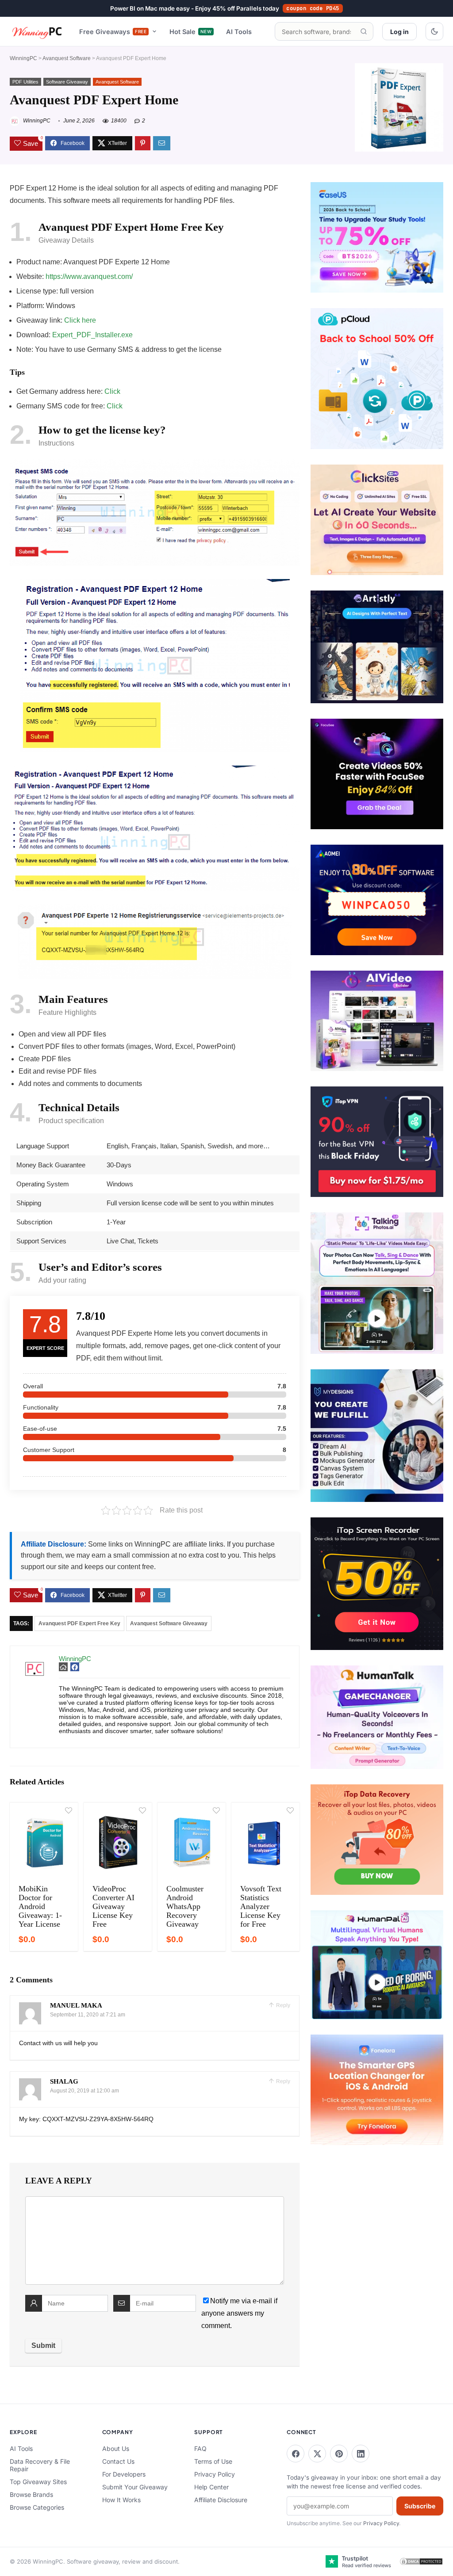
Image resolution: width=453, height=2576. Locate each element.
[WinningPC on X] (317, 2454)
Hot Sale (190, 32)
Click (112, 391)
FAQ (200, 2448)
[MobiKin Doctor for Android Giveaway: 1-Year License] (44, 1842)
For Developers (124, 2474)
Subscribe (420, 2506)
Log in (399, 32)
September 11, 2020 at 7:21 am (88, 2015)
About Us (116, 2448)
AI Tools (239, 32)
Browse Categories (37, 2507)
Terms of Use (213, 2461)
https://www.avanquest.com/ (89, 276)
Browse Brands (31, 2494)
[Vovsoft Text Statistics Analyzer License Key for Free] (265, 1842)
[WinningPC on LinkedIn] (361, 2454)
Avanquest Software (67, 58)
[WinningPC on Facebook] (296, 2454)
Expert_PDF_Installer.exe (92, 335)
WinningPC (23, 58)
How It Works (121, 2500)
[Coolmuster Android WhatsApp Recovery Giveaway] (192, 1842)
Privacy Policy (215, 2474)
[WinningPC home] (37, 31)
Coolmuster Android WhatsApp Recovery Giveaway (185, 1906)
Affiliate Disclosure (221, 2500)
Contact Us (118, 2461)
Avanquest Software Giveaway (169, 1623)
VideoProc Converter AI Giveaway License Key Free (113, 1906)
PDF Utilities (25, 82)
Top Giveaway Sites (38, 2482)
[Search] (364, 31)
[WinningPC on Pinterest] (339, 2454)
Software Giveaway (67, 82)
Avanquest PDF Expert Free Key (79, 1623)
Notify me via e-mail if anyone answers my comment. (239, 2313)
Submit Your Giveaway (135, 2487)
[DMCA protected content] (421, 2561)
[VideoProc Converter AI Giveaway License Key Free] (118, 1842)
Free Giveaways (113, 32)
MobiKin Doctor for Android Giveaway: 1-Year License (40, 1906)
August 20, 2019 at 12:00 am (84, 2091)
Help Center (211, 2487)
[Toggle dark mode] (434, 31)
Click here (80, 320)
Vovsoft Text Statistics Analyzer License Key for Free (261, 1906)
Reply (282, 2005)
